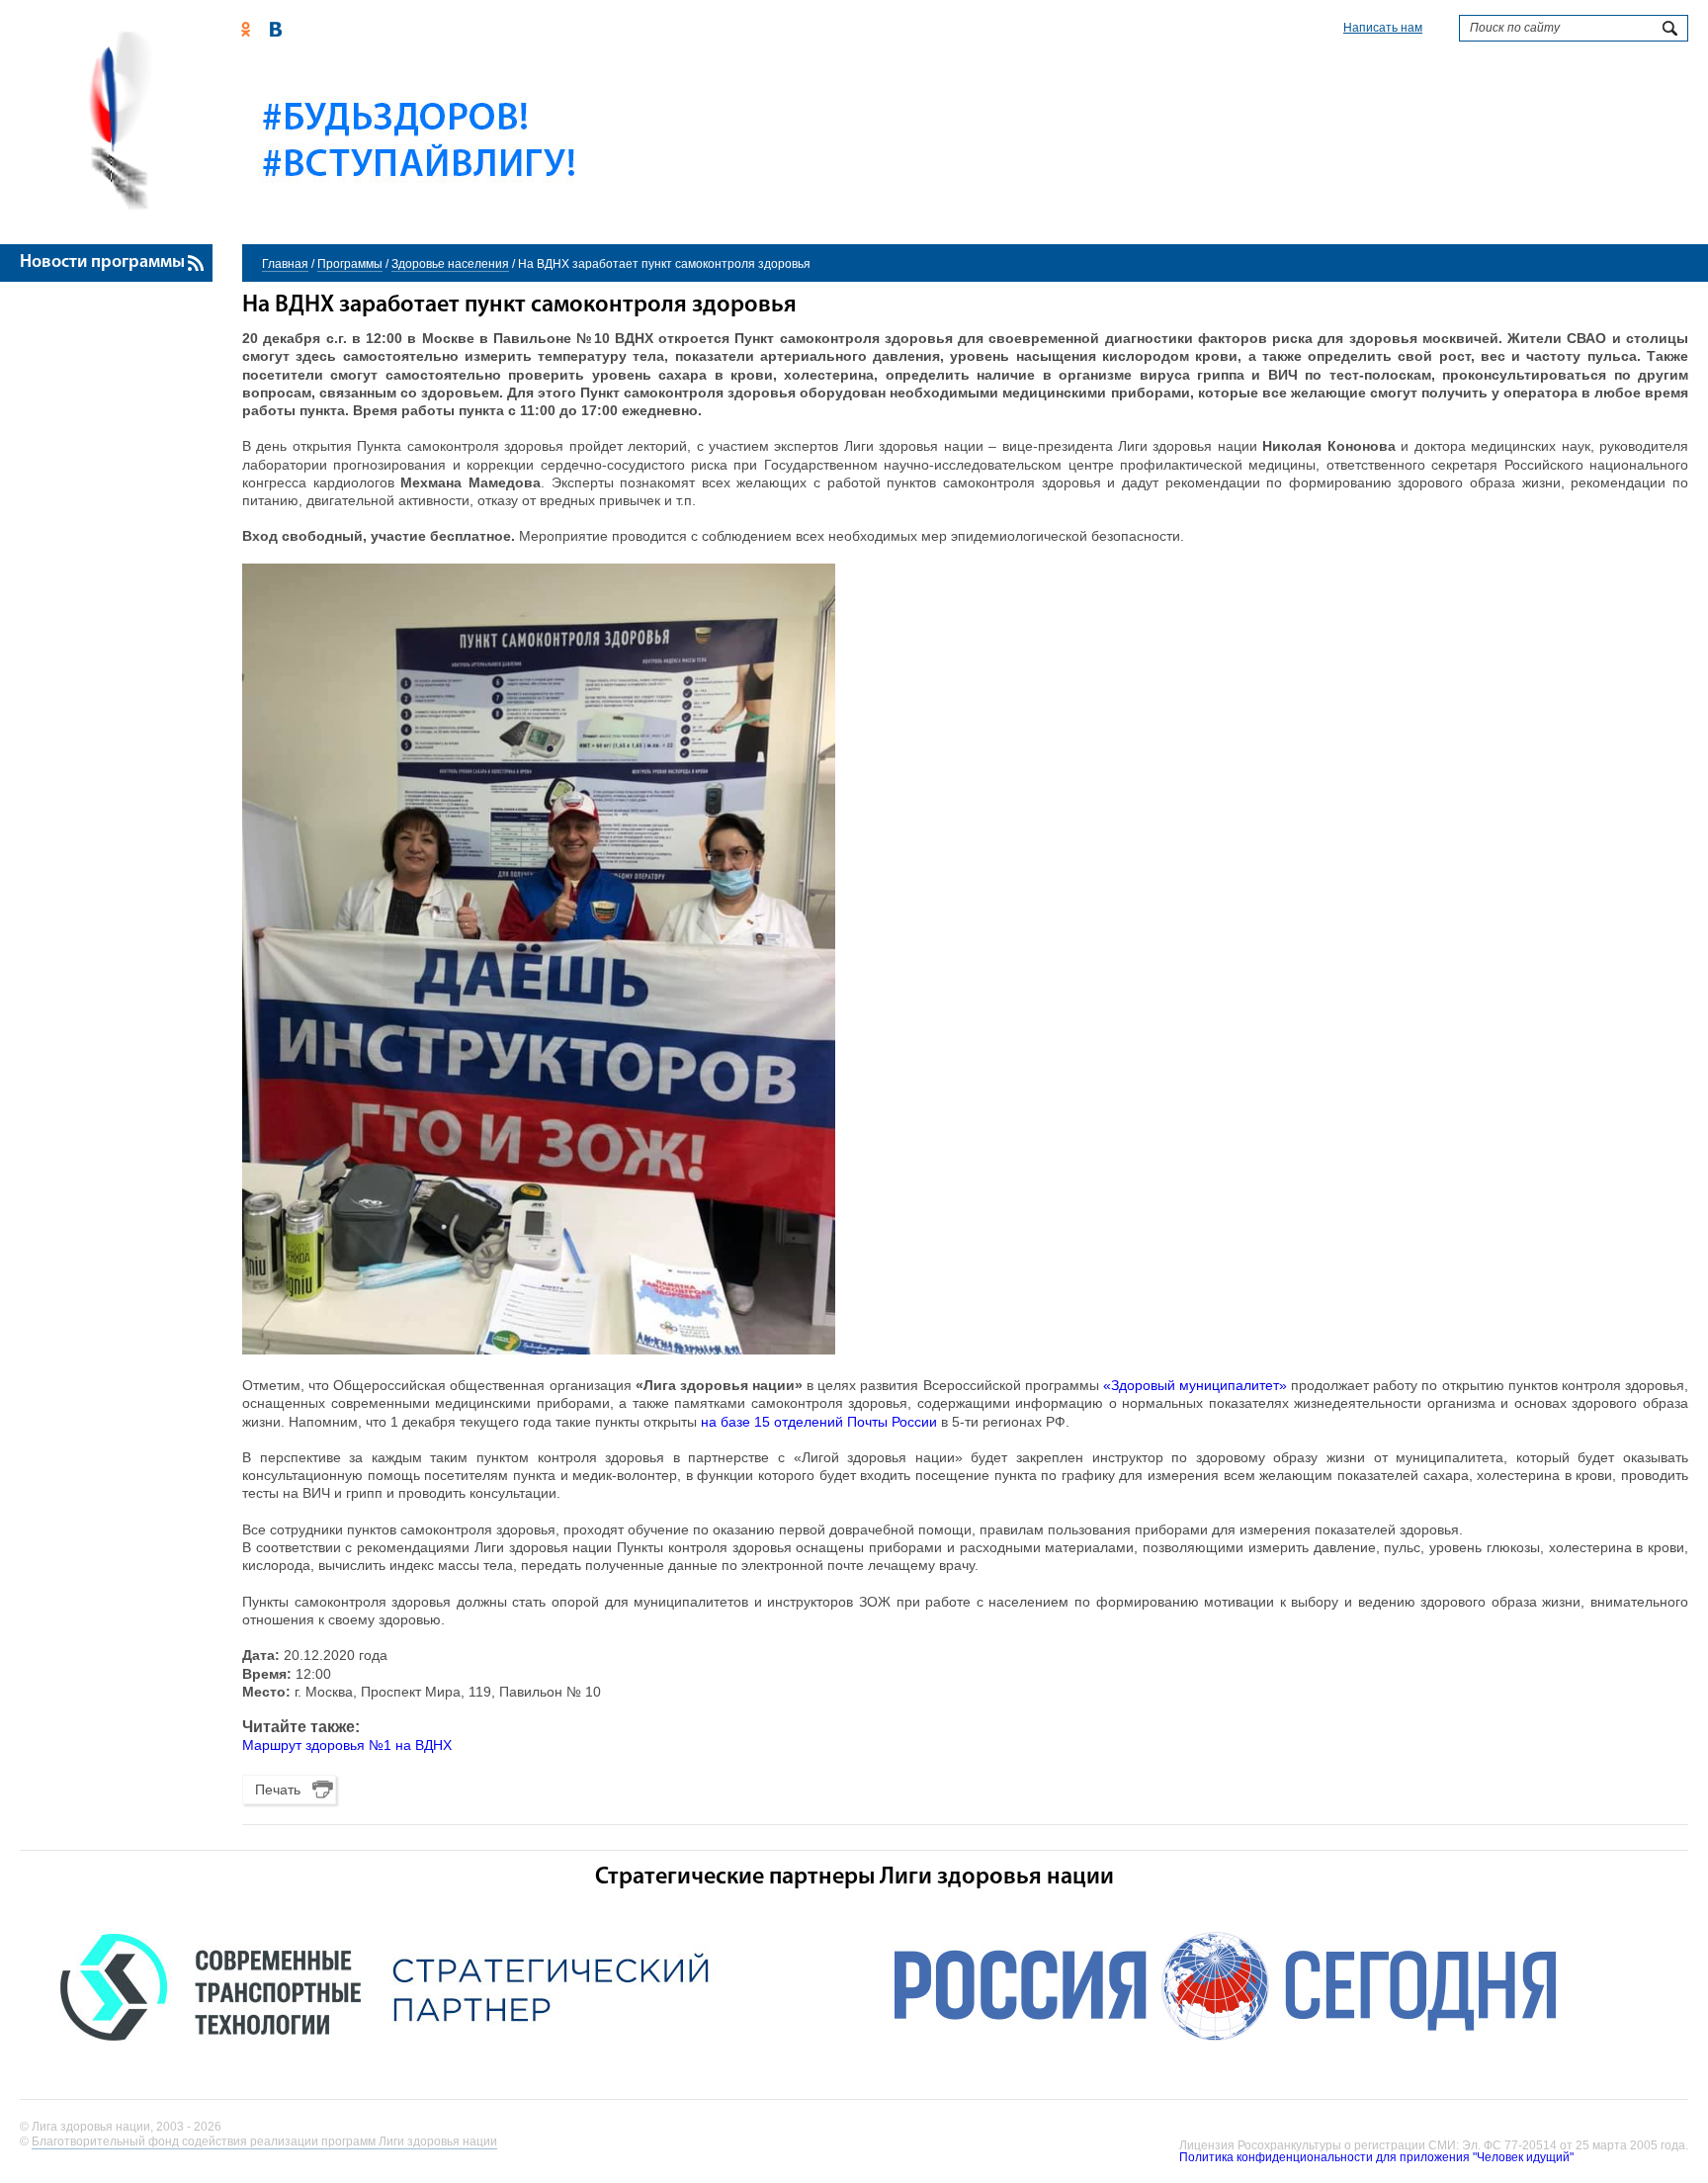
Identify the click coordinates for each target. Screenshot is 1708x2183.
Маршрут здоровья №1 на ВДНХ (347, 1745)
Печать (278, 1790)
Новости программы (102, 263)
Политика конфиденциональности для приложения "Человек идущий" (1376, 2157)
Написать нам (1383, 28)
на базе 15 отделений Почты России (819, 1422)
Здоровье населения (450, 264)
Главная (285, 264)
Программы (350, 264)
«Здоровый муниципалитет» (1195, 1385)
